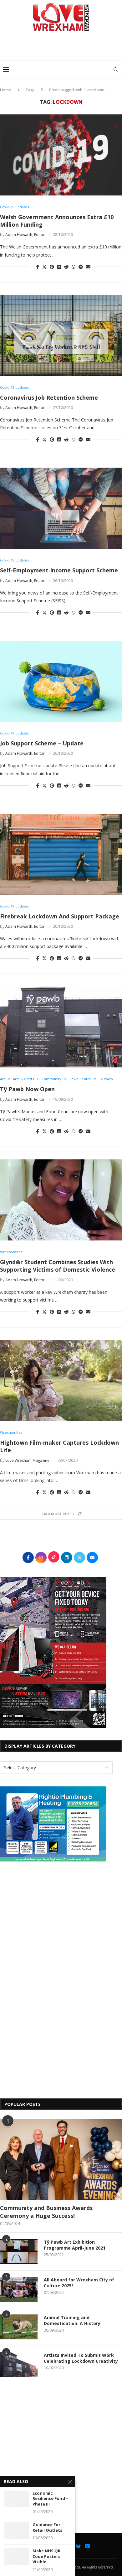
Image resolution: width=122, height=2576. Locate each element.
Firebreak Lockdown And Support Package (60, 916)
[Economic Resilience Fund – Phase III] (16, 2499)
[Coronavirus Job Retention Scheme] (61, 335)
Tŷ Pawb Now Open (27, 1089)
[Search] (116, 70)
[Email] (88, 2546)
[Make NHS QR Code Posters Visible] (16, 2557)
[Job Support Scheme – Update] (61, 681)
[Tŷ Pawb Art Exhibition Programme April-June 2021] (19, 2251)
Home (6, 90)
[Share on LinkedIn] (59, 267)
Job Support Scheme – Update (42, 743)
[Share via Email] (88, 267)
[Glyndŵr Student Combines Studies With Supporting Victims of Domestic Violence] (61, 1200)
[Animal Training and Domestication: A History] (19, 2327)
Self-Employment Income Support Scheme (59, 570)
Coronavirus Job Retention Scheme (49, 397)
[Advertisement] (63, 48)
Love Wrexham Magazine (27, 1460)
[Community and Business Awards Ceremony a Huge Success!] (61, 2160)
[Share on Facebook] (38, 267)
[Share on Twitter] (44, 267)
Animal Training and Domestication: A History (72, 2321)
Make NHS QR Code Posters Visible (46, 2556)
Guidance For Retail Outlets (47, 2528)
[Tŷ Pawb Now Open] (61, 1027)
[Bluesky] (78, 2546)
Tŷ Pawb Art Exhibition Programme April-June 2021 (75, 2245)
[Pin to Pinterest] (52, 267)
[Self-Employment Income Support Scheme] (61, 508)
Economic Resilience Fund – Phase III (50, 2499)
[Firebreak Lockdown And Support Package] (61, 854)
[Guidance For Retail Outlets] (16, 2530)
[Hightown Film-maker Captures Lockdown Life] (61, 1380)
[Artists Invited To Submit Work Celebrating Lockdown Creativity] (19, 2365)
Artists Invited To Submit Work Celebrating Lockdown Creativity (81, 2358)
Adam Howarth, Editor (25, 235)
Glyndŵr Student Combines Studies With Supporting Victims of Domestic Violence (58, 1266)
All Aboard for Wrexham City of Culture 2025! (79, 2283)
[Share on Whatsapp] (74, 267)
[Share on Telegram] (81, 267)
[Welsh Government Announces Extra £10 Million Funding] (61, 155)
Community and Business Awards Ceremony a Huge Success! (46, 2212)
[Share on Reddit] (66, 267)
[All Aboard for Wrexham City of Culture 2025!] (19, 2289)
